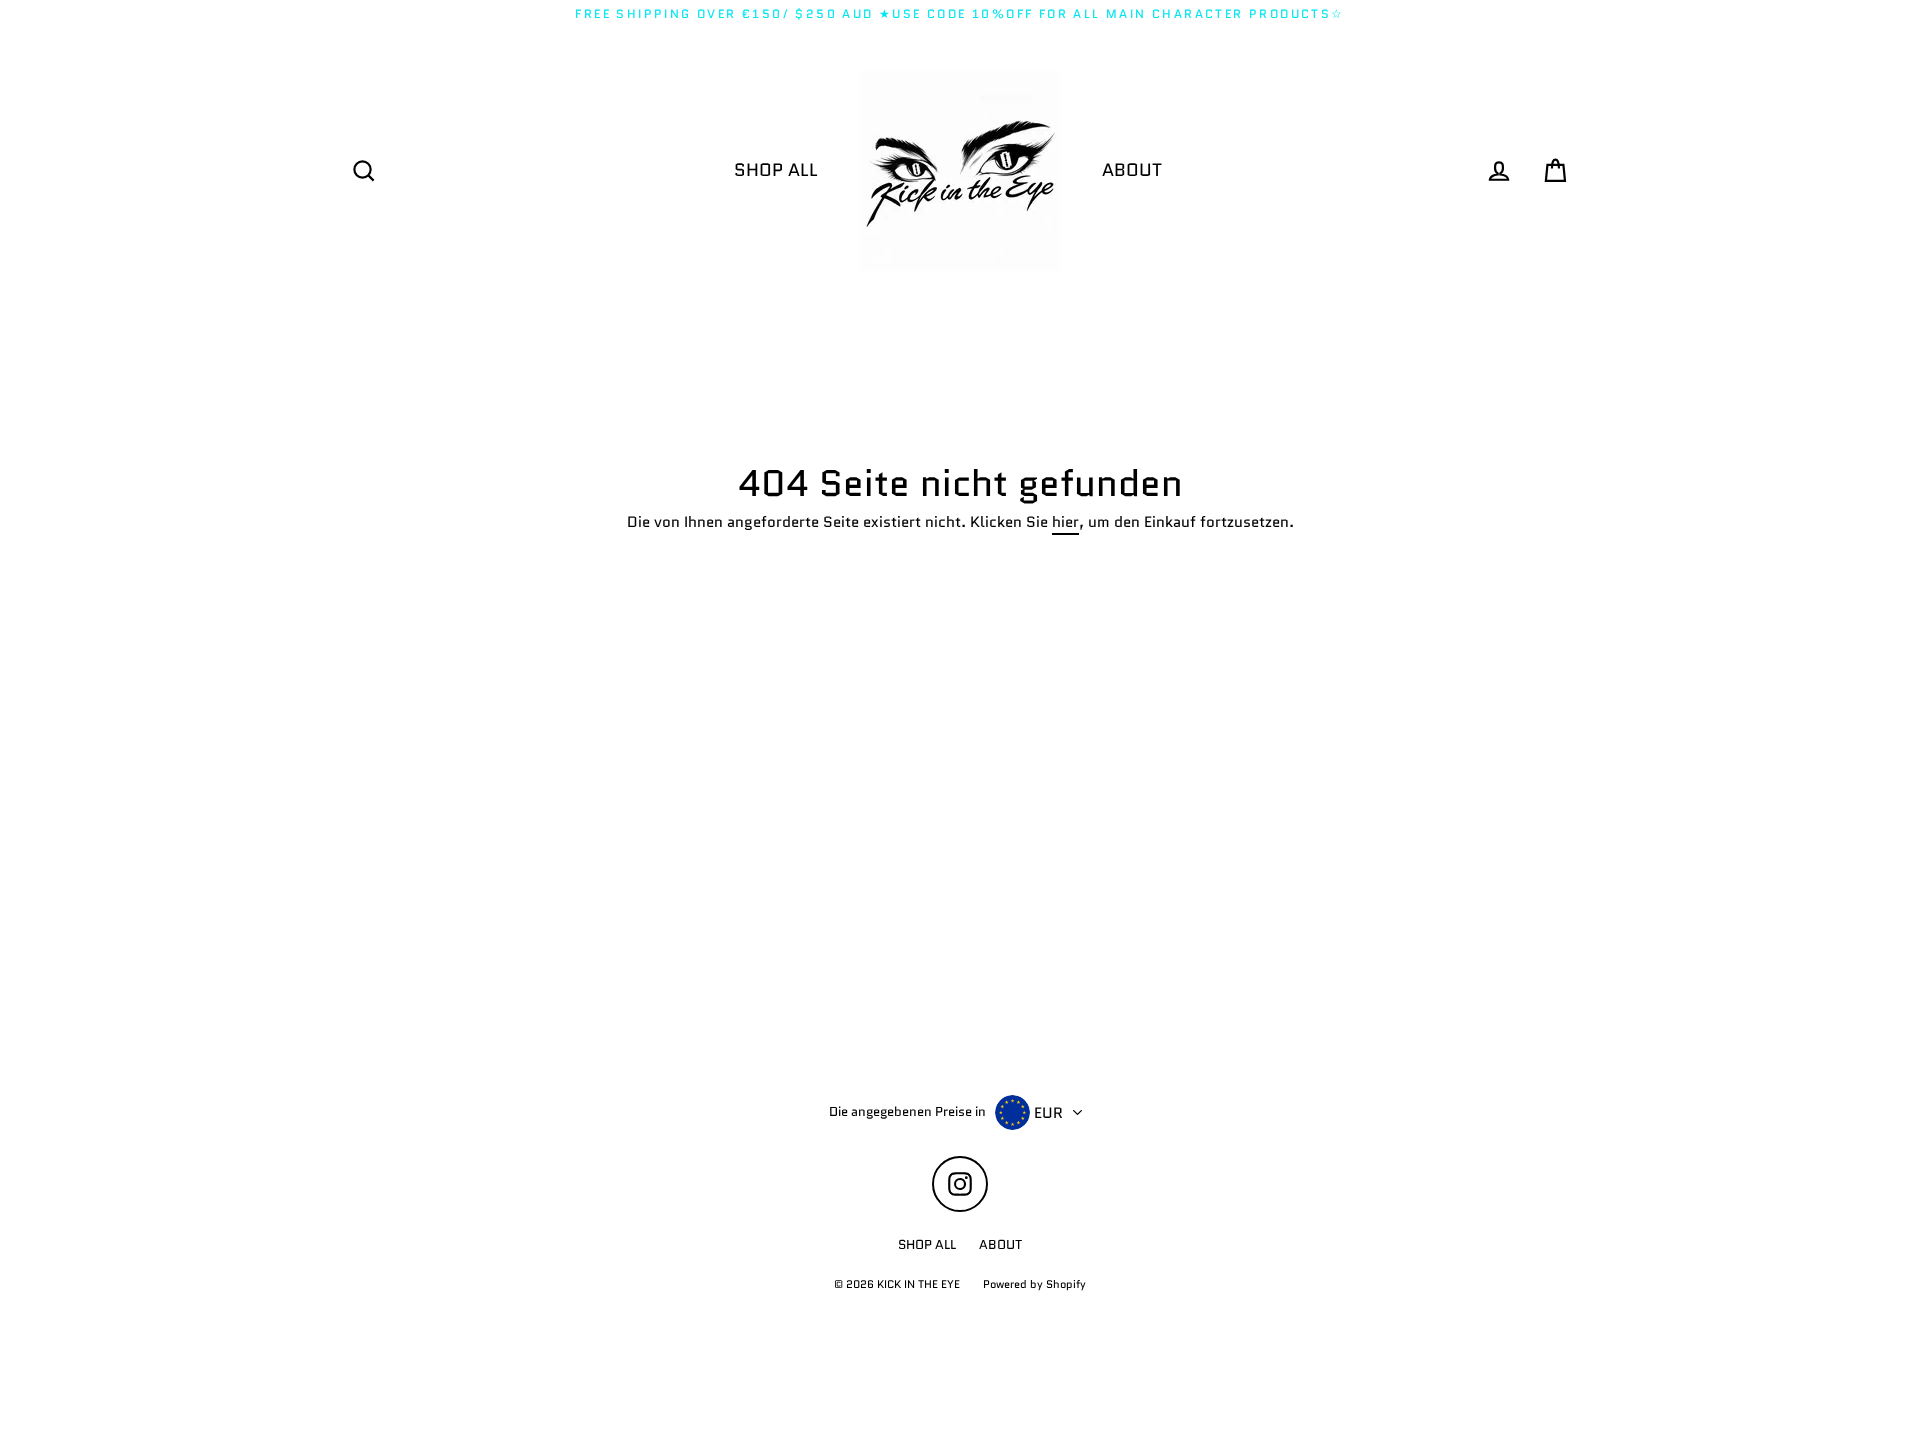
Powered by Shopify (1034, 1284)
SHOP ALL (776, 170)
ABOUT (1132, 170)
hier (1065, 523)
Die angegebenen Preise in (907, 1112)
